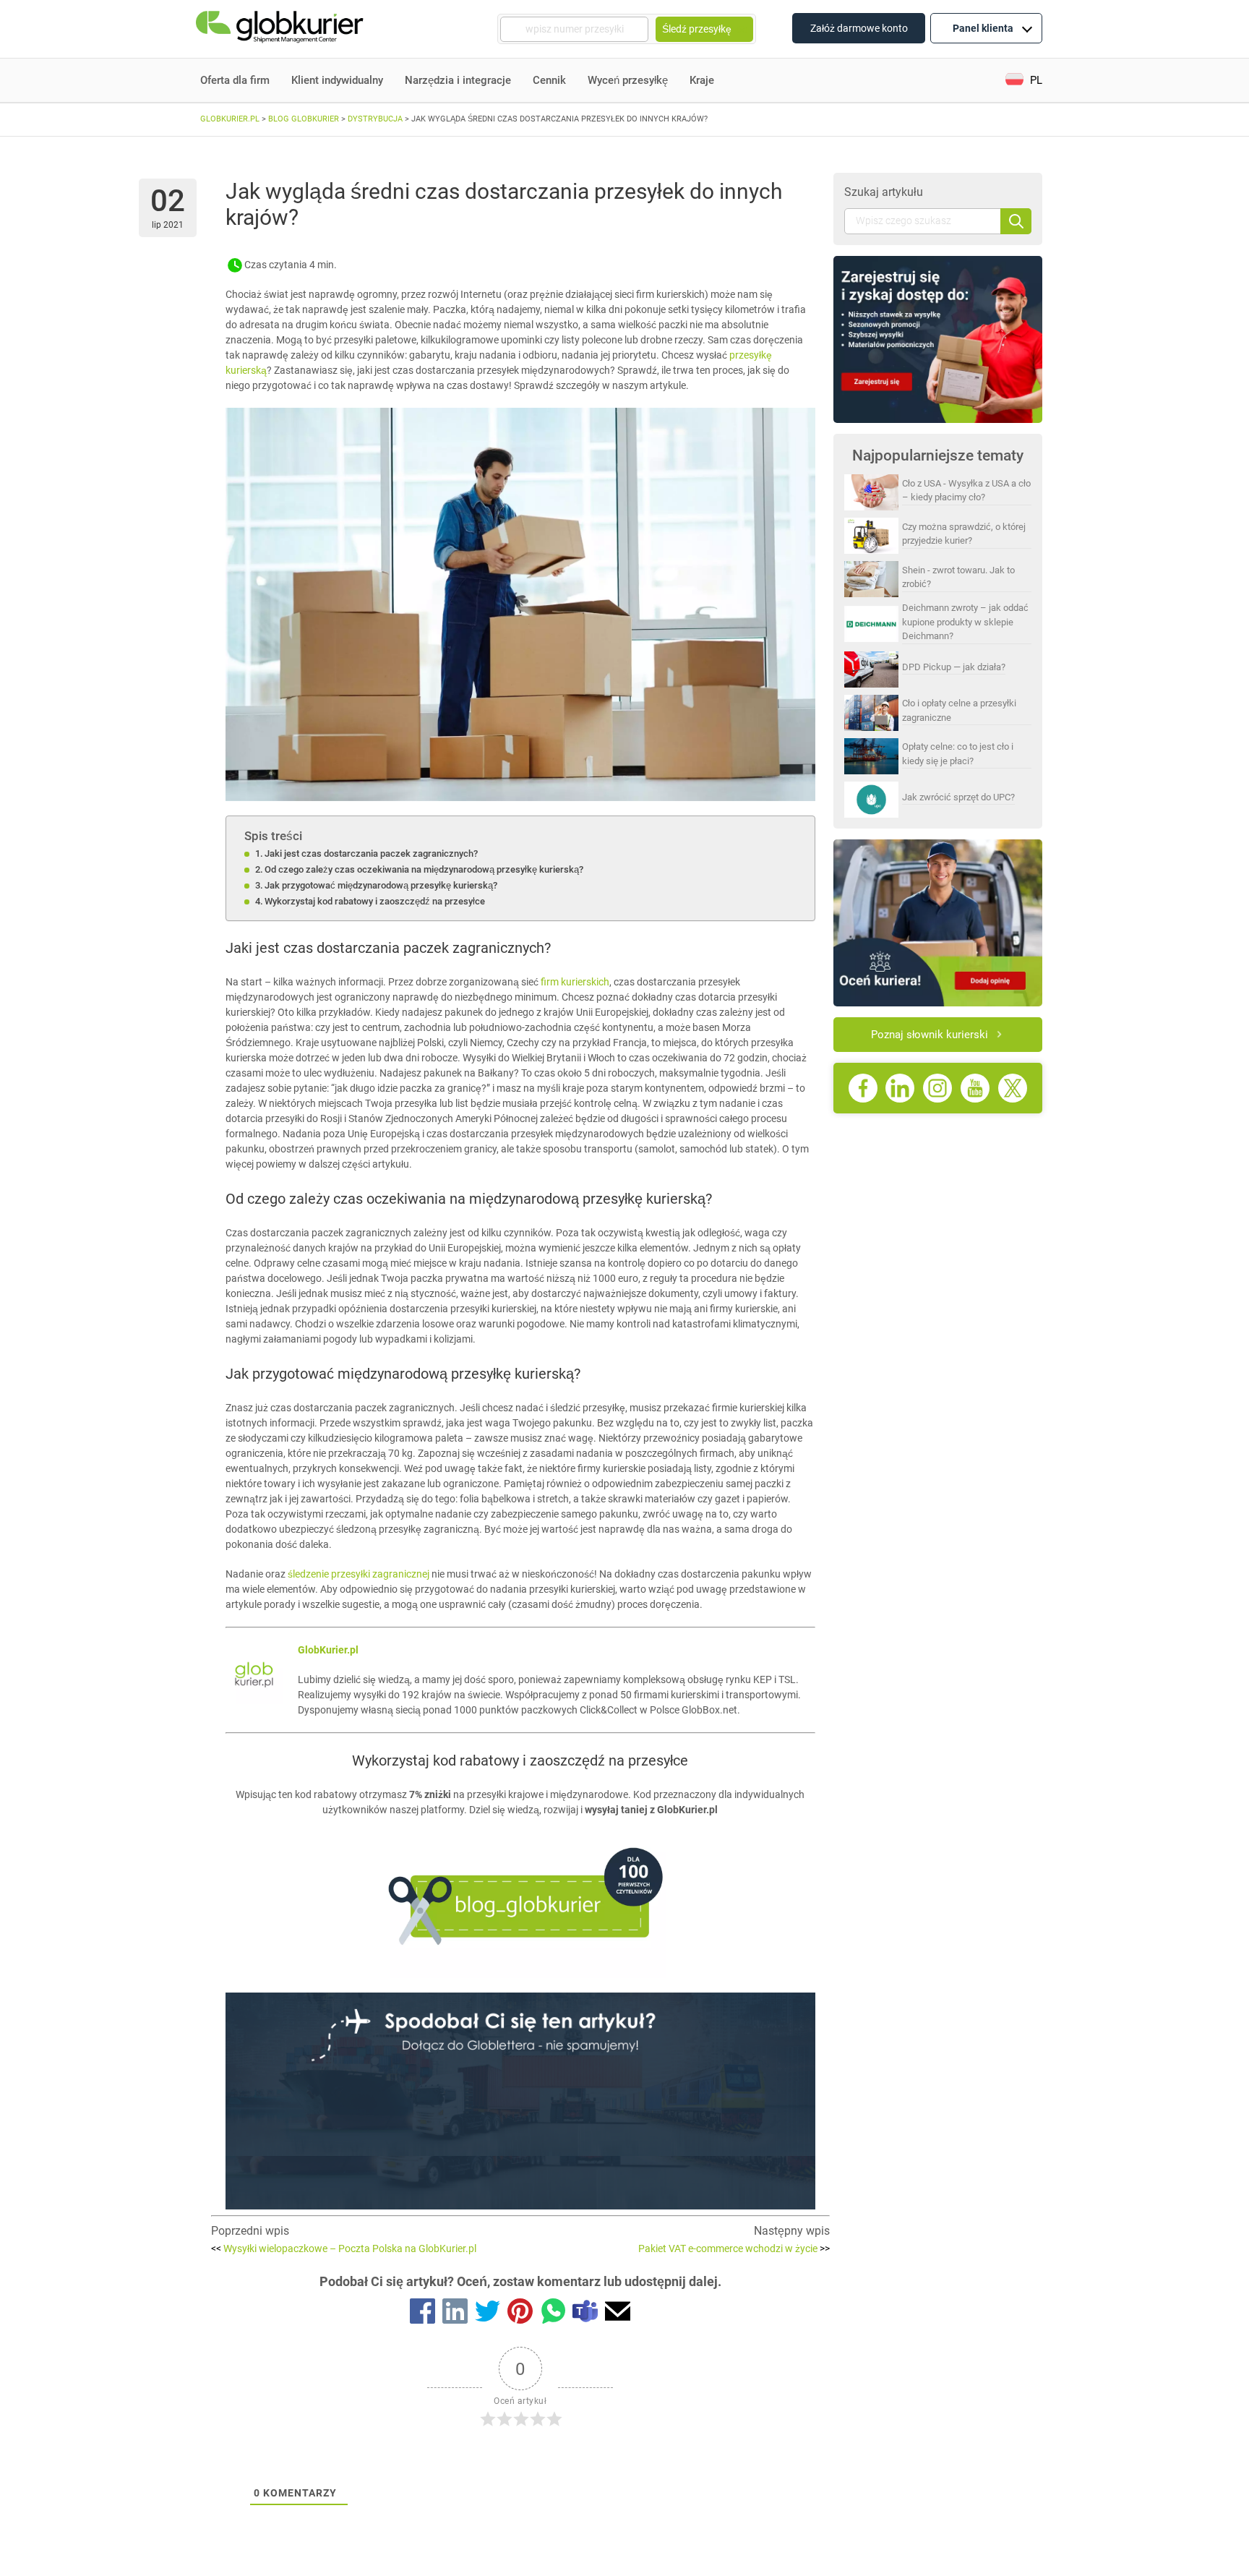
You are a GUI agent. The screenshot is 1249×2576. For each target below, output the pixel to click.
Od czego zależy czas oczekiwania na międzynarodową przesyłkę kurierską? (424, 869)
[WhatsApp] (553, 2314)
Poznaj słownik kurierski (930, 1035)
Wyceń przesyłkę (628, 80)
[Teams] (585, 2314)
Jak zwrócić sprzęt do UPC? (958, 797)
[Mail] (618, 2314)
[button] (1024, 81)
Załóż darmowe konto (859, 28)
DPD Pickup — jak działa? (954, 667)
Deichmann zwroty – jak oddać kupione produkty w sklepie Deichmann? (965, 622)
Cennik (549, 80)
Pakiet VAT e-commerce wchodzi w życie (734, 2248)
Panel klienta (983, 28)
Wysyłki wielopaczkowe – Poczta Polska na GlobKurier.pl (344, 2248)
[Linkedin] (455, 2314)
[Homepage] (281, 29)
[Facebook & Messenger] (422, 2314)
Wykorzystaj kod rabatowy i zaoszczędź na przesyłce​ (375, 901)
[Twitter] (488, 2314)
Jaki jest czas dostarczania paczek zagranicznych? (371, 853)
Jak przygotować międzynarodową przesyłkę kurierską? (381, 885)
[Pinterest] (520, 2314)
